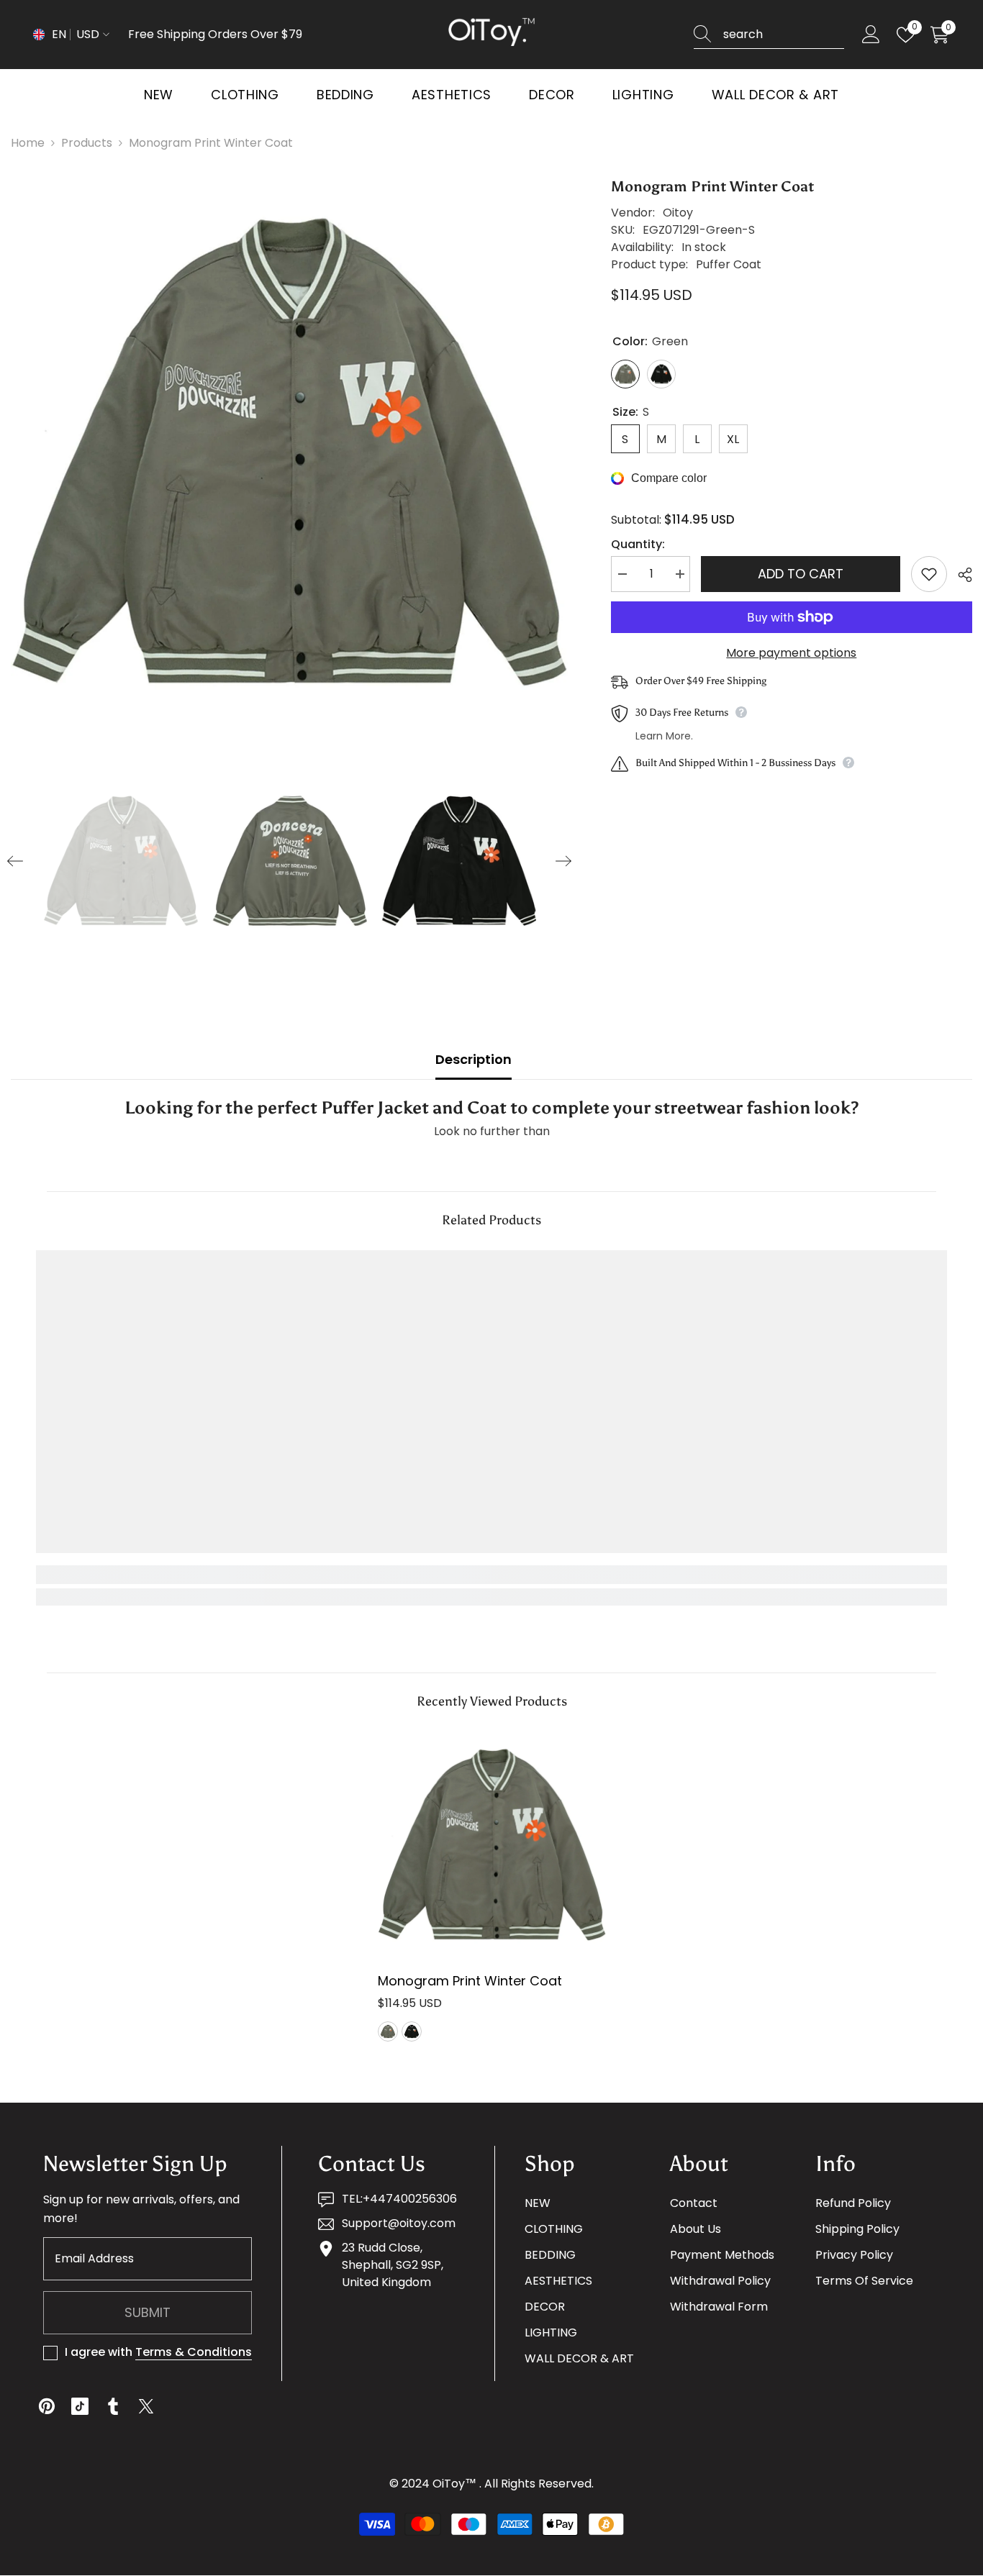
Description (474, 1059)
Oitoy (678, 213)
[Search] (769, 35)
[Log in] (871, 35)
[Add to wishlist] (929, 574)
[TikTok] (80, 2406)
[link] (150, 1575)
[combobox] (784, 35)
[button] (15, 861)
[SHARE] (960, 575)
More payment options (791, 653)
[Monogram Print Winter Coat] (492, 1845)
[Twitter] (146, 2406)
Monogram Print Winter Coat (470, 1981)
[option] (289, 454)
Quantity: (638, 544)
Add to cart (801, 574)
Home (28, 143)
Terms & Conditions (194, 2352)
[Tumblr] (113, 2406)
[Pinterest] (47, 2406)
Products (87, 143)
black (412, 2031)
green (388, 2031)
